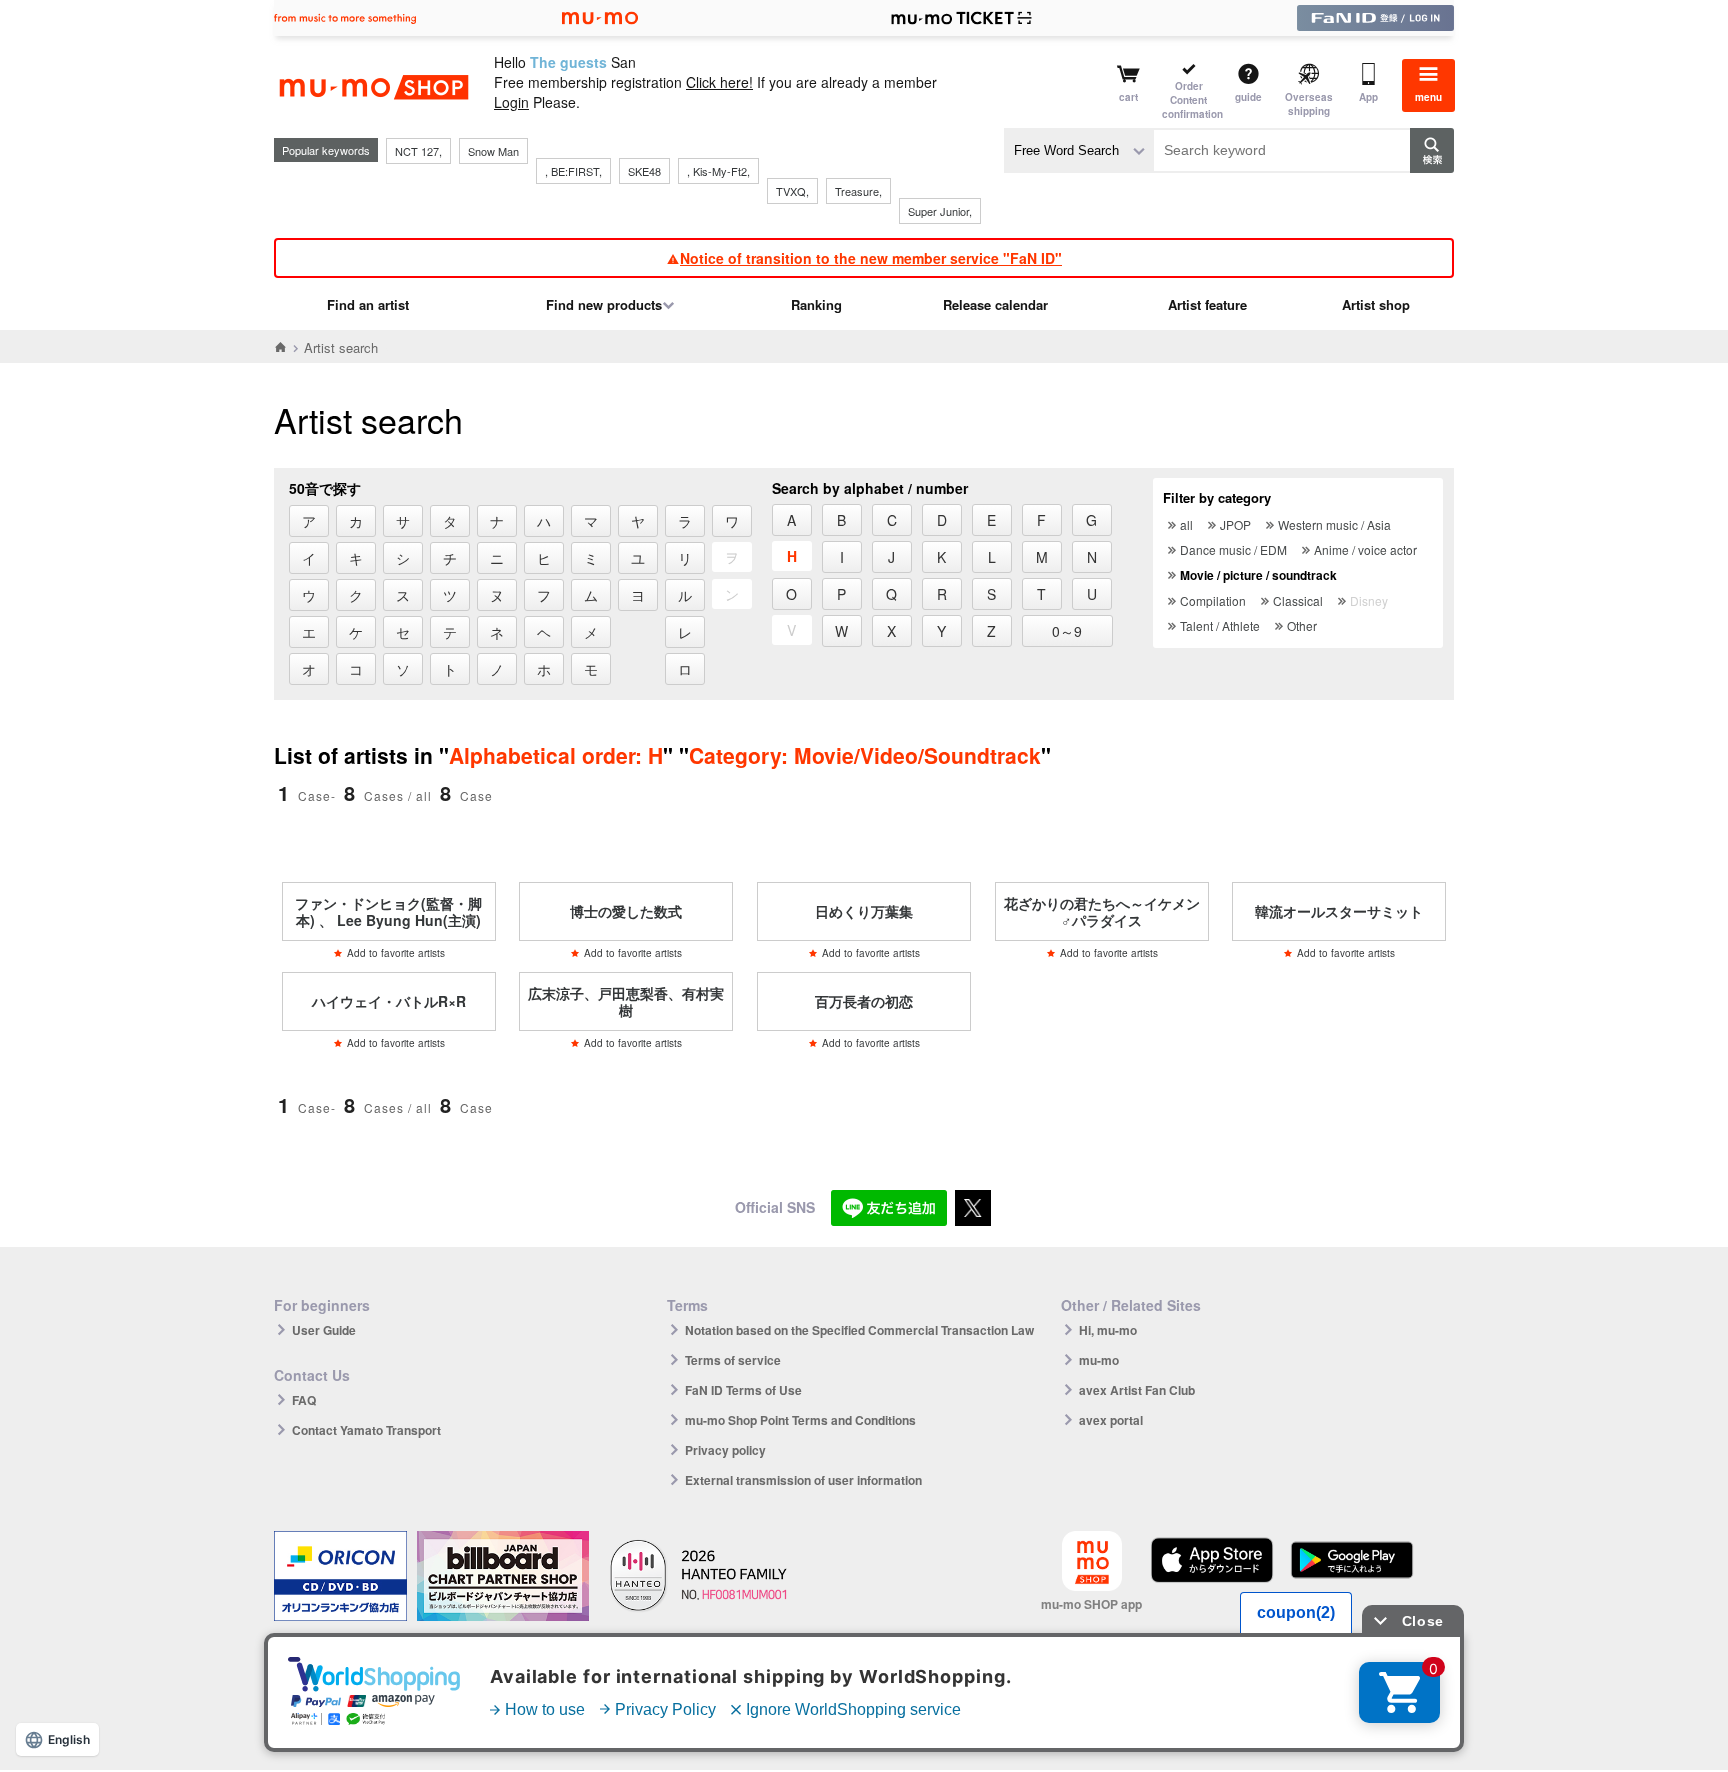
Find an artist (368, 304)
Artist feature (1207, 304)
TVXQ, (792, 191)
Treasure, (858, 191)
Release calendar (995, 304)
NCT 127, (418, 151)
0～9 (1067, 631)
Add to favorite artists (396, 953)
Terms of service (733, 1360)
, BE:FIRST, (573, 171)
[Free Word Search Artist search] (1079, 150)
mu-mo (1099, 1360)
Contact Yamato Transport (366, 1430)
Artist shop (1376, 304)
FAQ (304, 1400)
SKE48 (644, 171)
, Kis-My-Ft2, (718, 171)
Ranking (816, 304)
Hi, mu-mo (1108, 1330)
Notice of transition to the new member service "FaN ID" (871, 258)
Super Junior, (940, 211)
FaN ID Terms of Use (743, 1390)
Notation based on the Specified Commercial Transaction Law (859, 1330)
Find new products (604, 304)
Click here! (719, 82)
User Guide (324, 1330)
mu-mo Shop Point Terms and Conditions (800, 1420)
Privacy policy (725, 1450)
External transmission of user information (803, 1480)
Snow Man (493, 151)
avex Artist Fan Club (1137, 1390)
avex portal (1111, 1420)
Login (511, 102)
